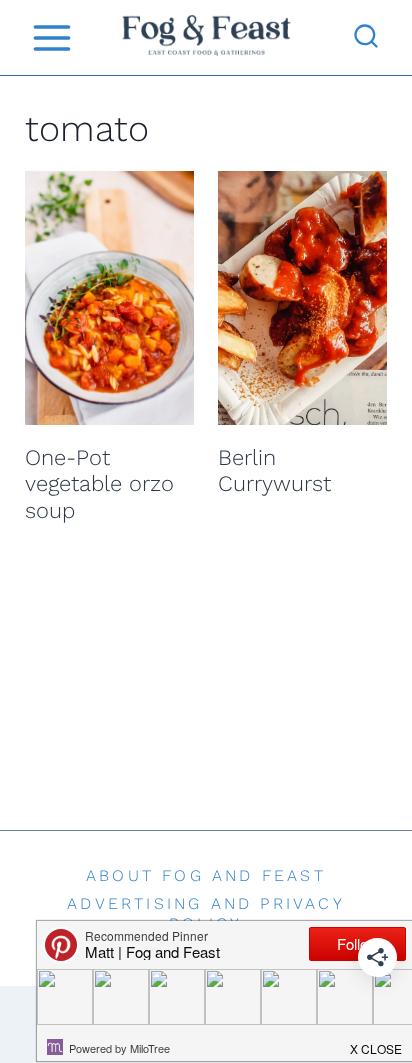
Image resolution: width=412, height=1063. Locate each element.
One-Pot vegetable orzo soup (99, 484)
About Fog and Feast (206, 875)
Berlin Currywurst (274, 470)
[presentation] (109, 298)
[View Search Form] (366, 38)
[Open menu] (51, 37)
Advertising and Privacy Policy (206, 913)
